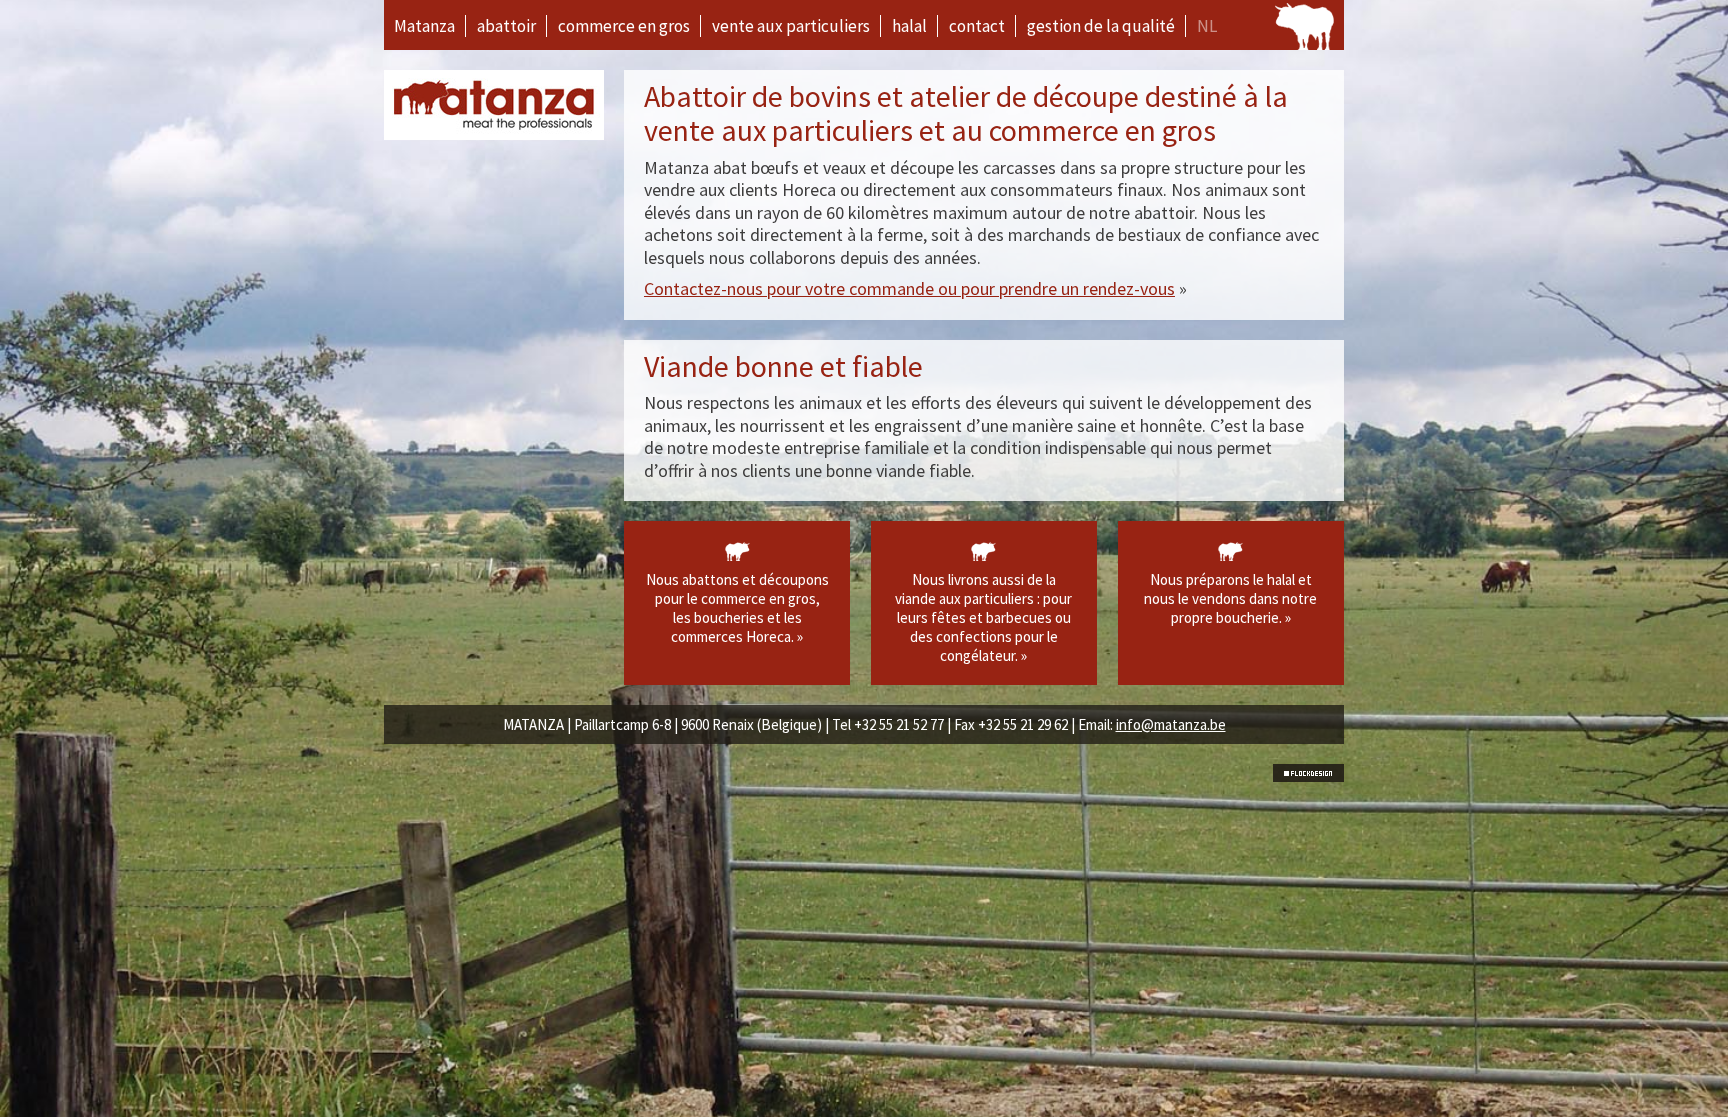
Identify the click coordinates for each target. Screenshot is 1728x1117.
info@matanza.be (1171, 724)
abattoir (506, 26)
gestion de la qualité (1101, 26)
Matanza (424, 26)
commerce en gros (624, 26)
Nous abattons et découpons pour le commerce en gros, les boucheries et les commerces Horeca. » (737, 608)
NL (1207, 26)
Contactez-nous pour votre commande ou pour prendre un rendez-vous (909, 288)
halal (909, 26)
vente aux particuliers (791, 26)
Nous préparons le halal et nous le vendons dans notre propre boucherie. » (1230, 598)
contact (977, 26)
